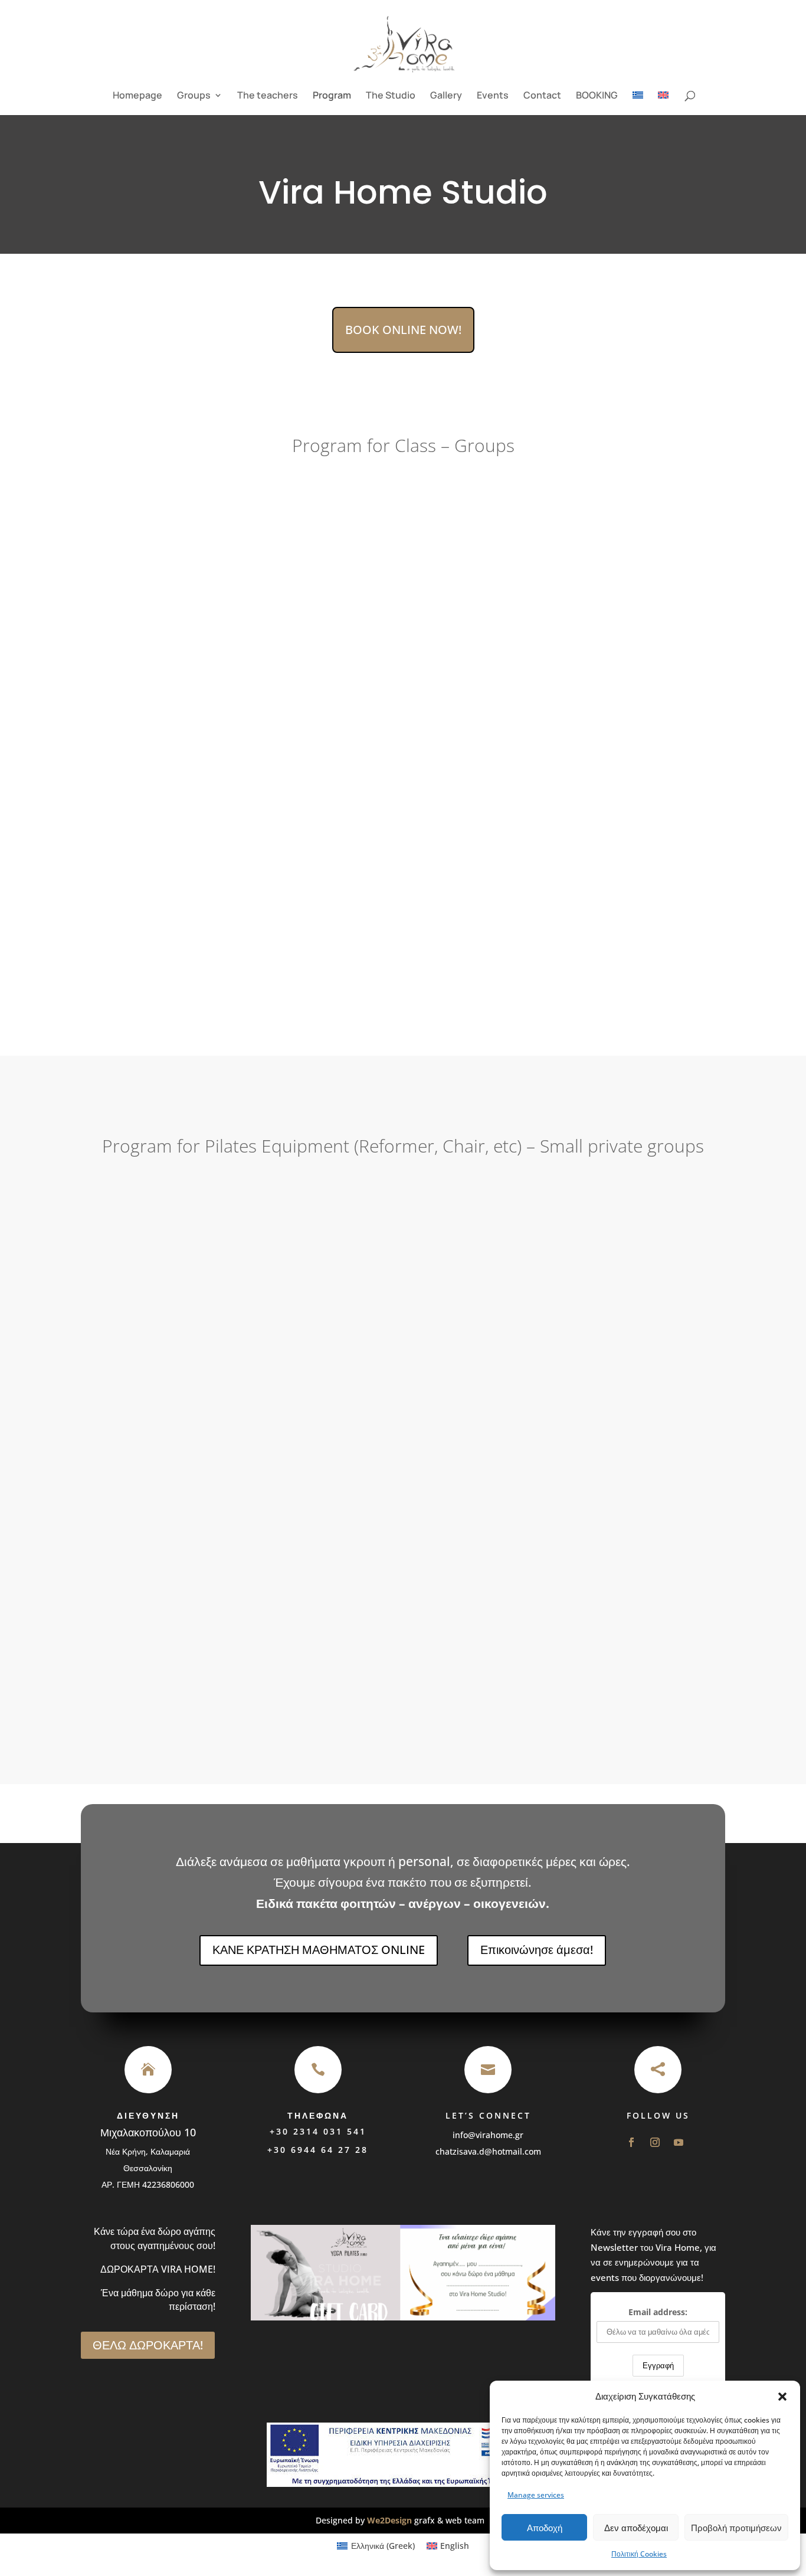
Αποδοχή (545, 2528)
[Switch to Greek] (638, 103)
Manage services (536, 2495)
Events (493, 96)
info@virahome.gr (488, 2135)
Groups (194, 96)
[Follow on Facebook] (631, 2142)
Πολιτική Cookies (639, 2554)
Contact (542, 96)
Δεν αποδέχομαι (636, 2528)
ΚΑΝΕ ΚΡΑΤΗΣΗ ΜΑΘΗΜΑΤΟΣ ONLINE (319, 1950)
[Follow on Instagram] (655, 2142)
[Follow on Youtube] (679, 2142)
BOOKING (597, 96)
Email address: (658, 2312)
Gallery (446, 96)
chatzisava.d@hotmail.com (488, 2151)
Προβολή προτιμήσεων (736, 2528)
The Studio (391, 96)
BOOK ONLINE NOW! (403, 330)
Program (332, 96)
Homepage (137, 96)
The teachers (268, 96)
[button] (782, 2397)
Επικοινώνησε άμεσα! (537, 1950)
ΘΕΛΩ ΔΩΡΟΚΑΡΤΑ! (148, 2345)
